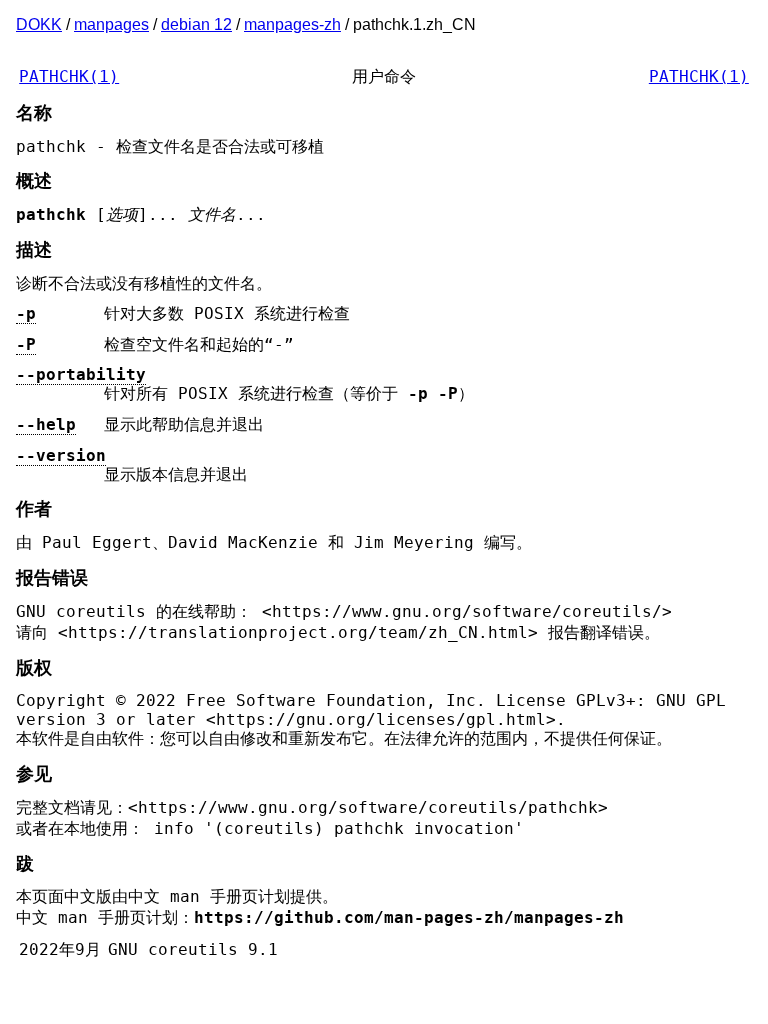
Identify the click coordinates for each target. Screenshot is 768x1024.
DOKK (39, 24)
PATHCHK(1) (69, 76)
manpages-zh (292, 24)
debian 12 (196, 24)
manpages (111, 24)
